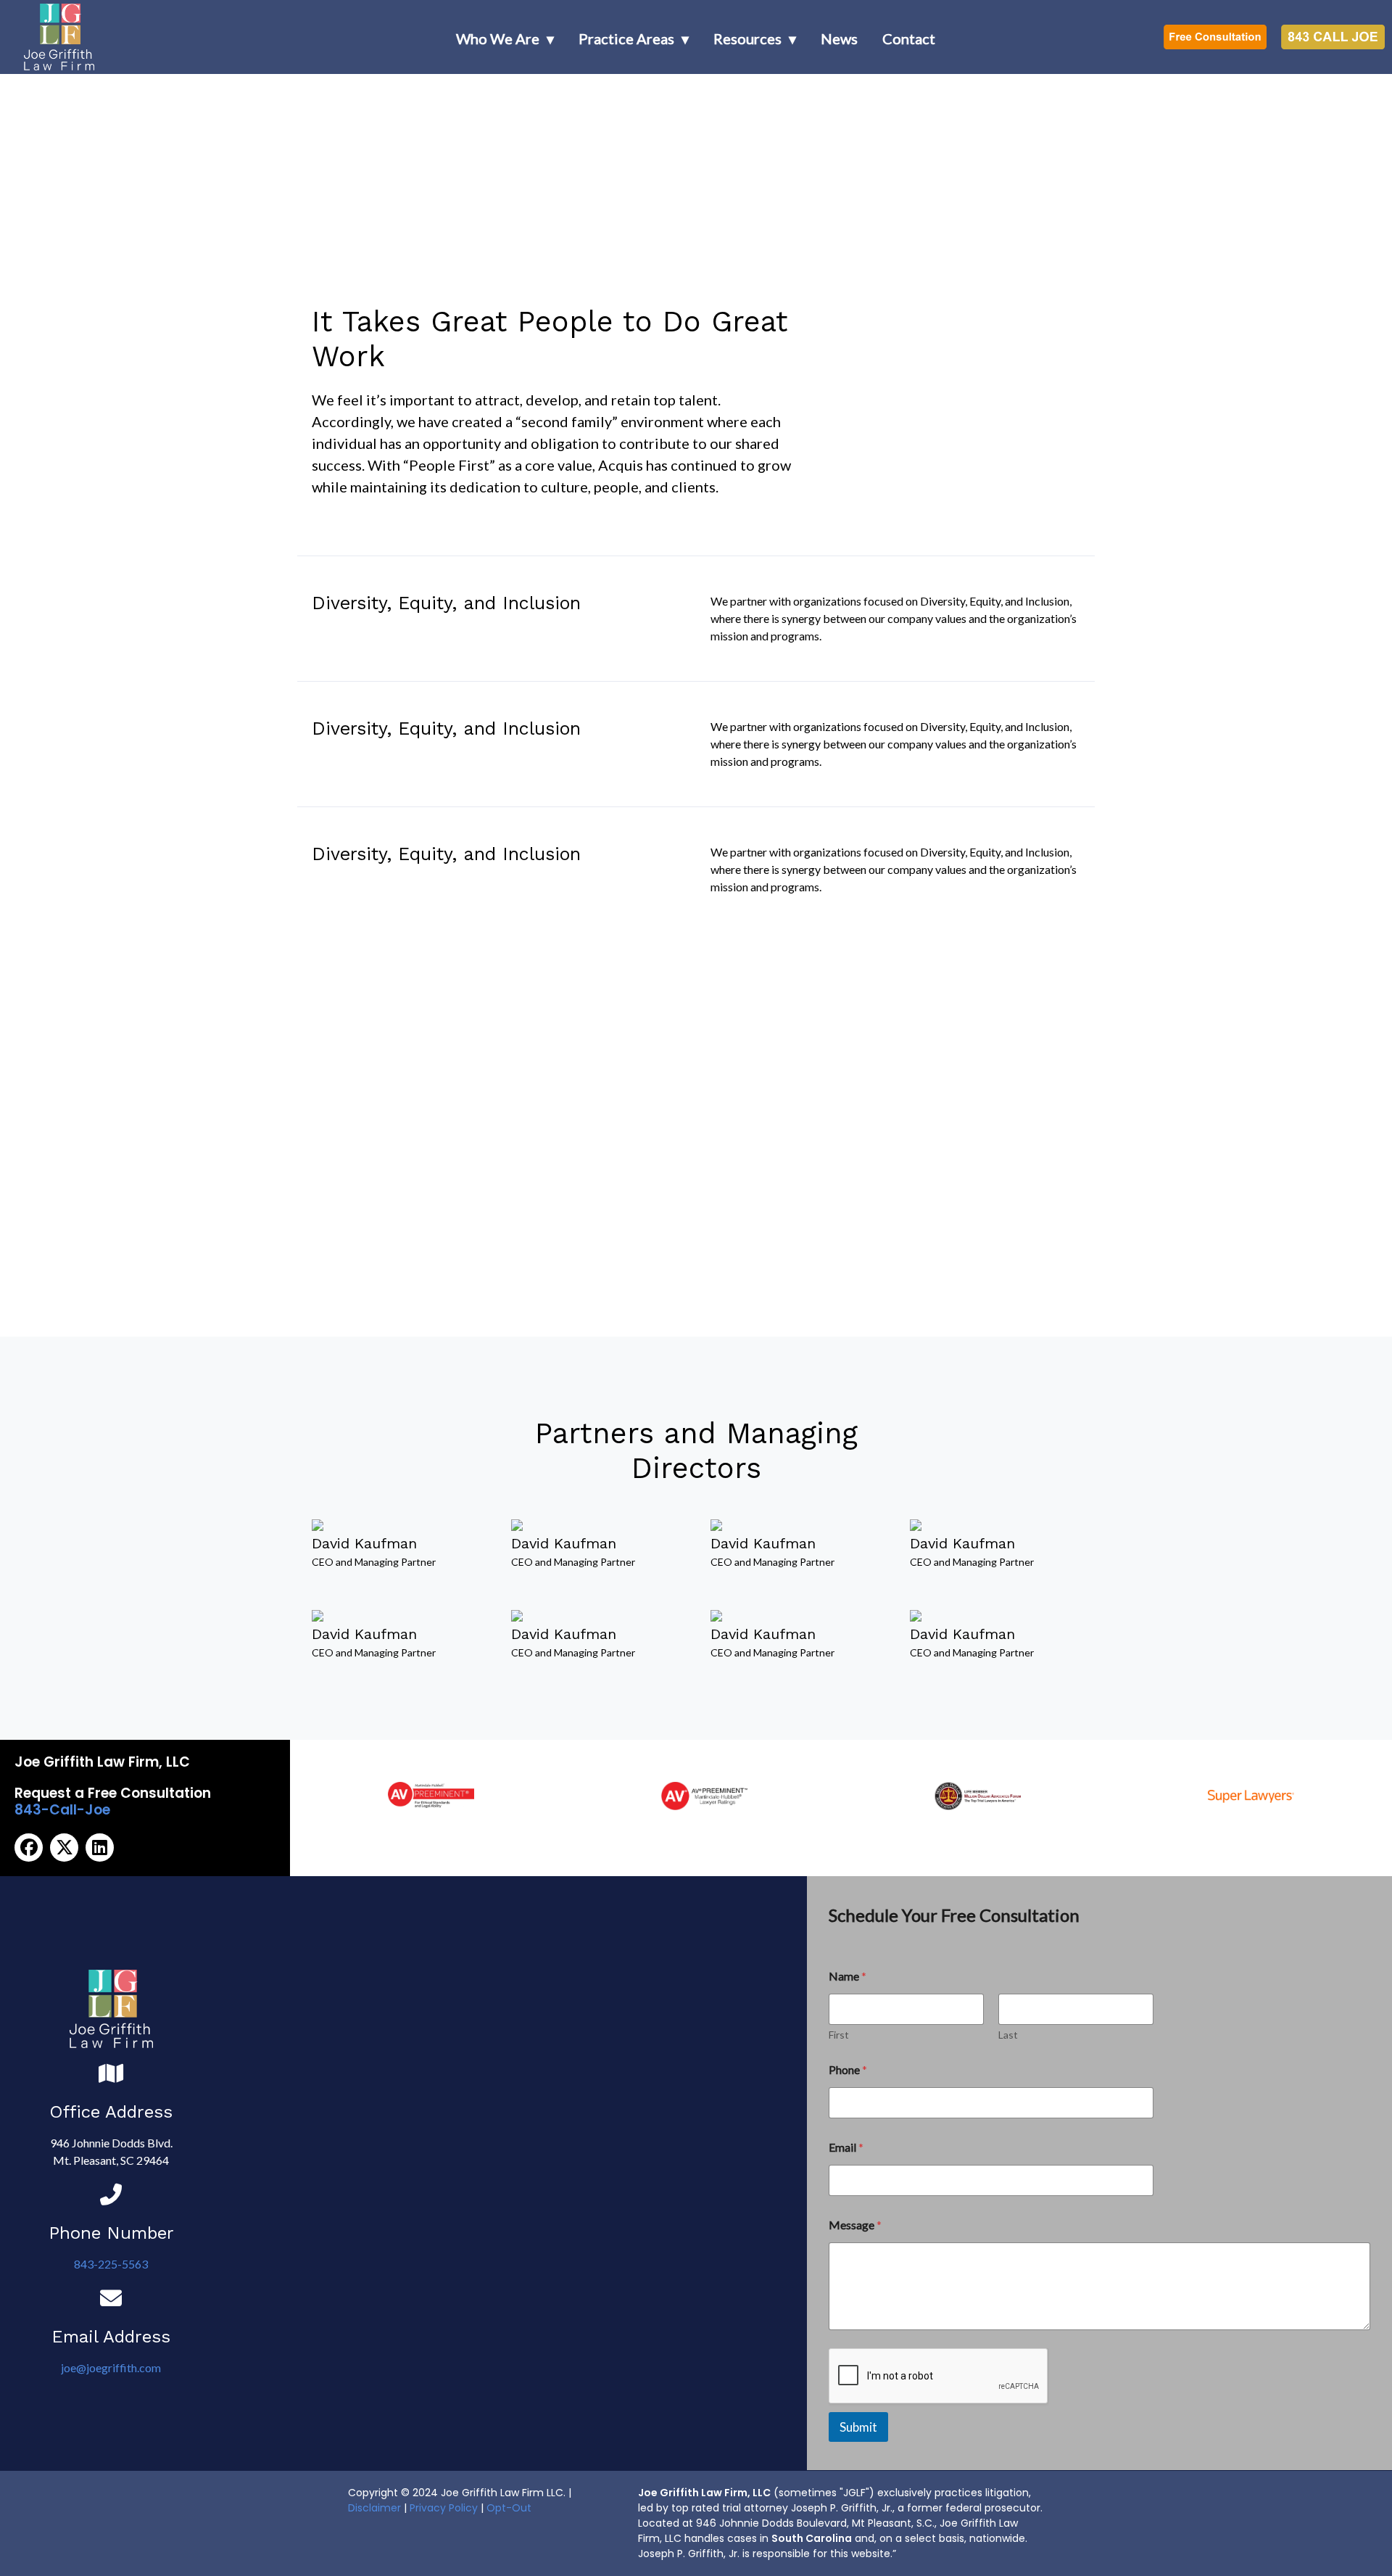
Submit (858, 2427)
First (839, 2035)
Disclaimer (374, 2508)
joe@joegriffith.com (111, 2367)
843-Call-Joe (62, 1810)
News (839, 38)
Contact (909, 38)
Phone (848, 2069)
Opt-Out (509, 2508)
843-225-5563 (111, 2264)
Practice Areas (626, 38)
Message (855, 2225)
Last (1008, 2035)
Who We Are (498, 38)
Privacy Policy (444, 2508)
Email (846, 2147)
